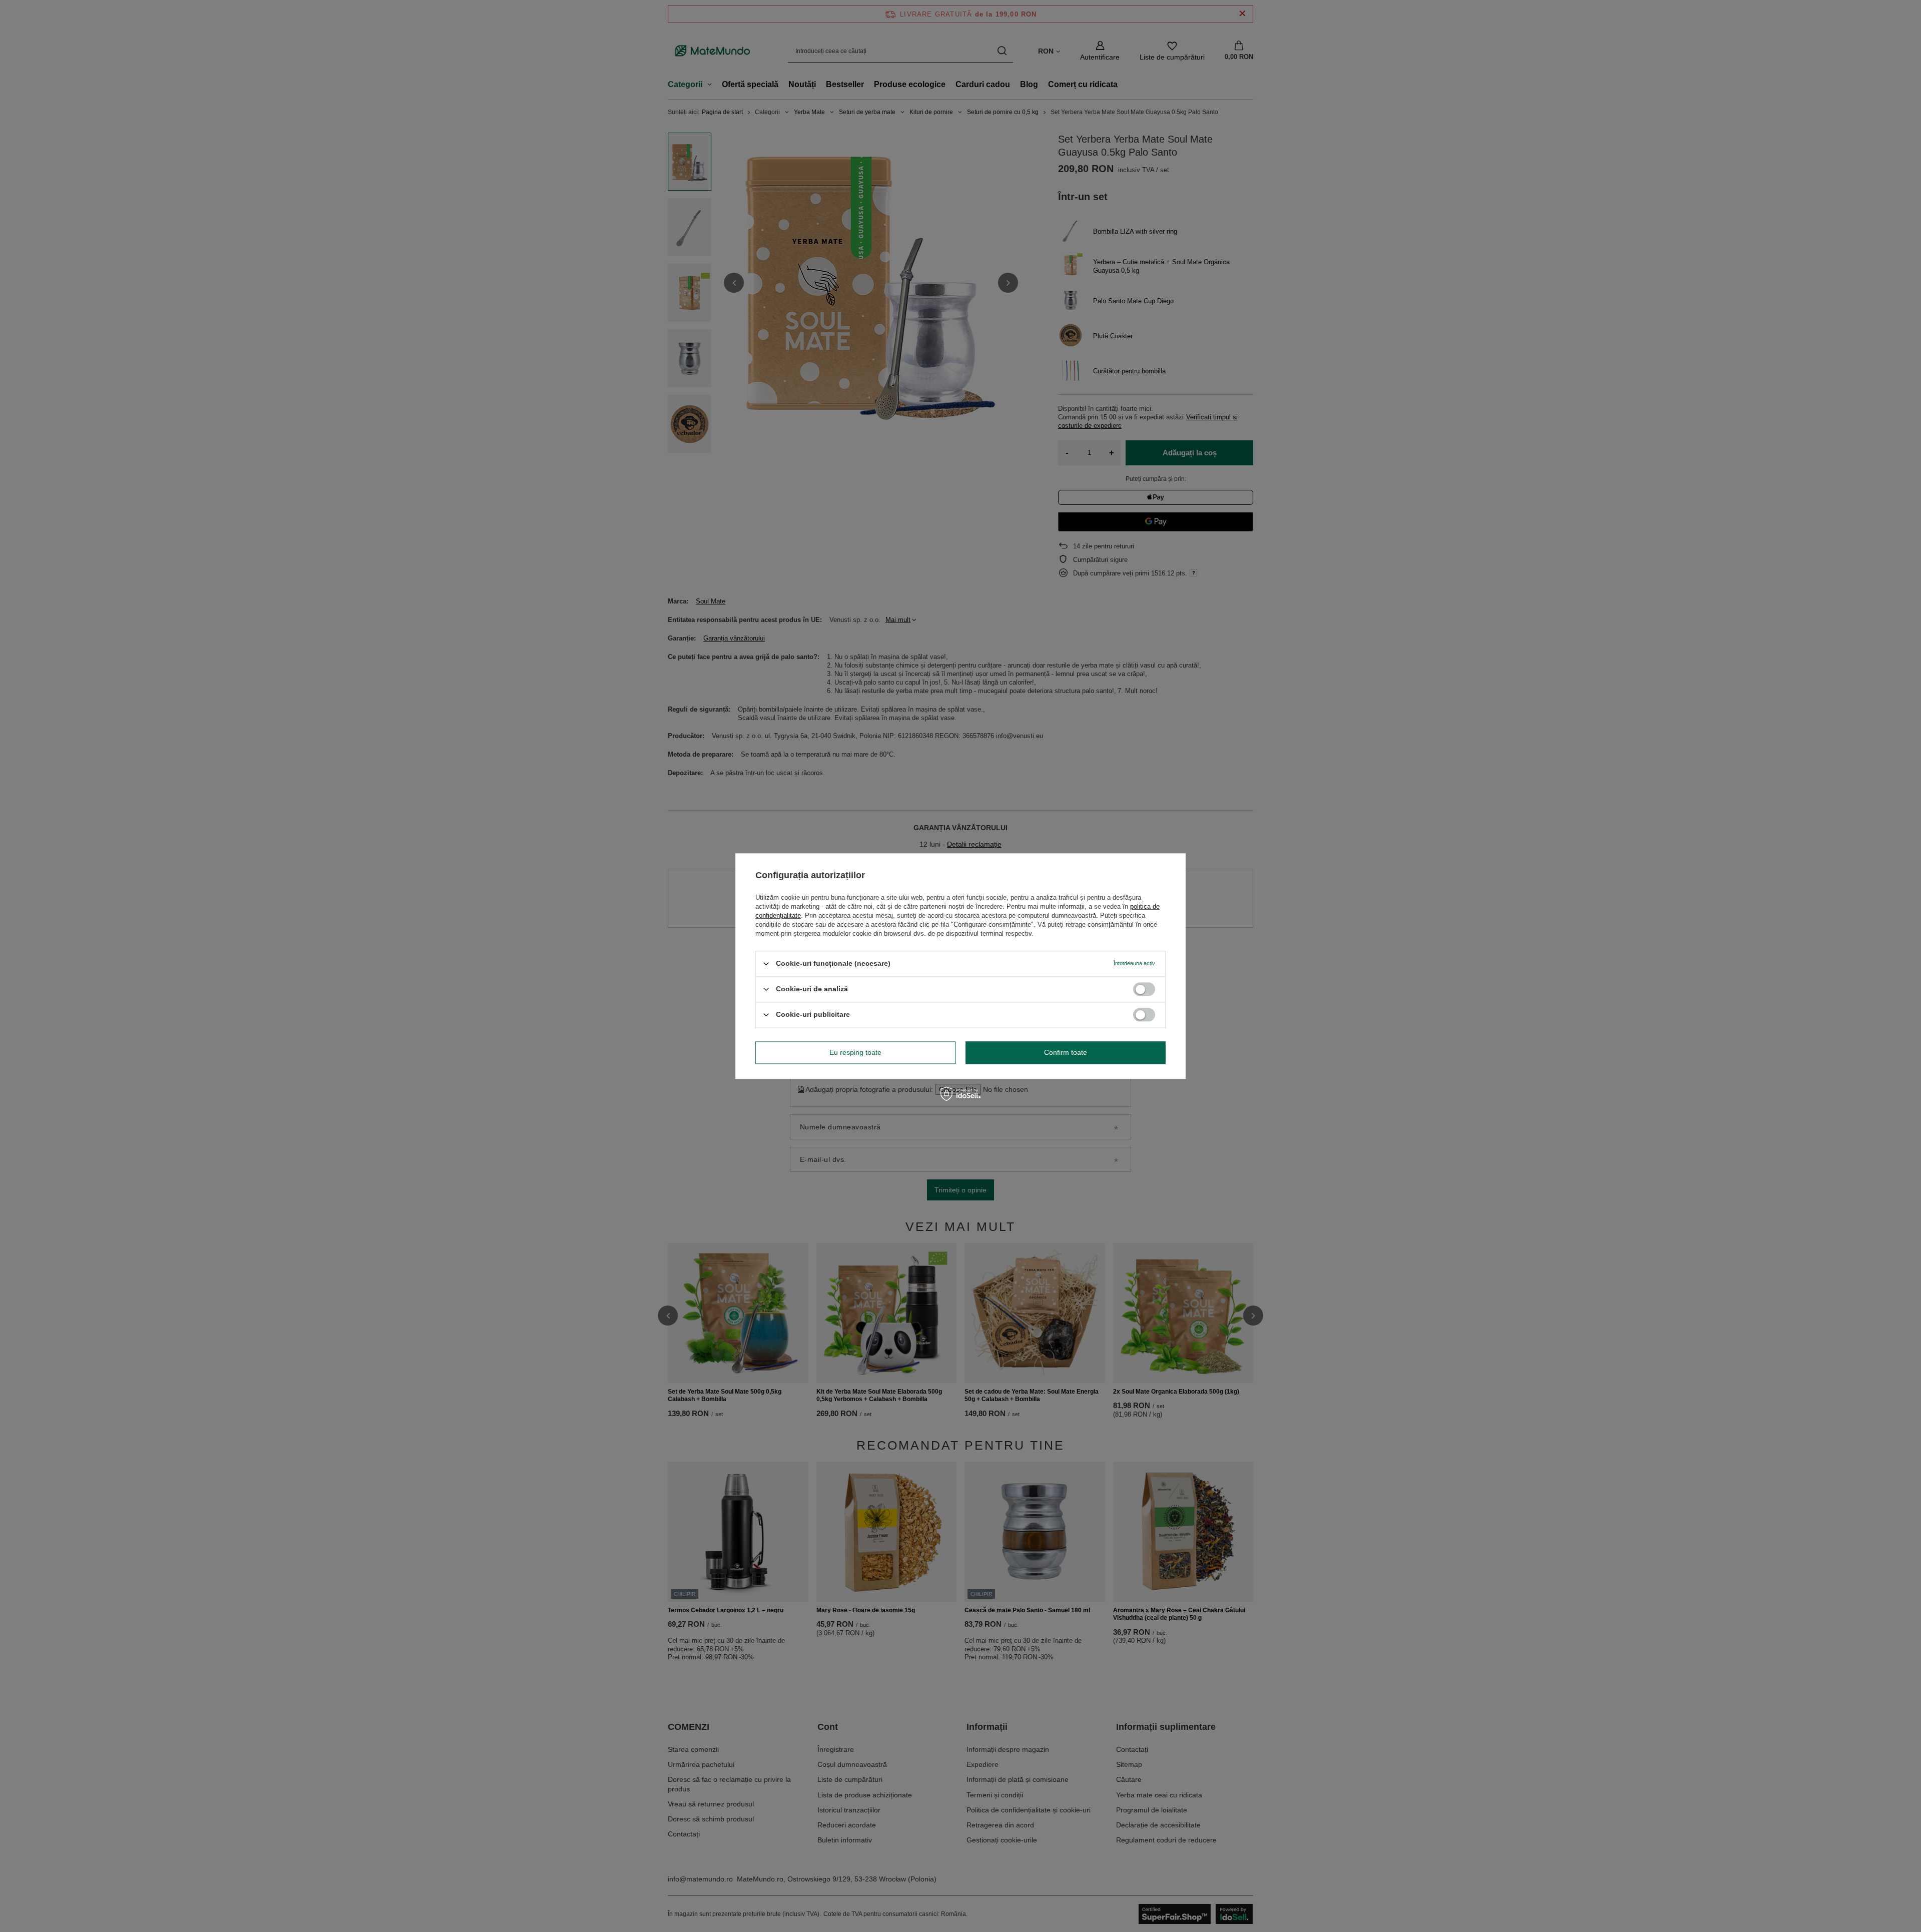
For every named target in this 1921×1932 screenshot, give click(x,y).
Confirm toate (1066, 1052)
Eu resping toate (855, 1052)
